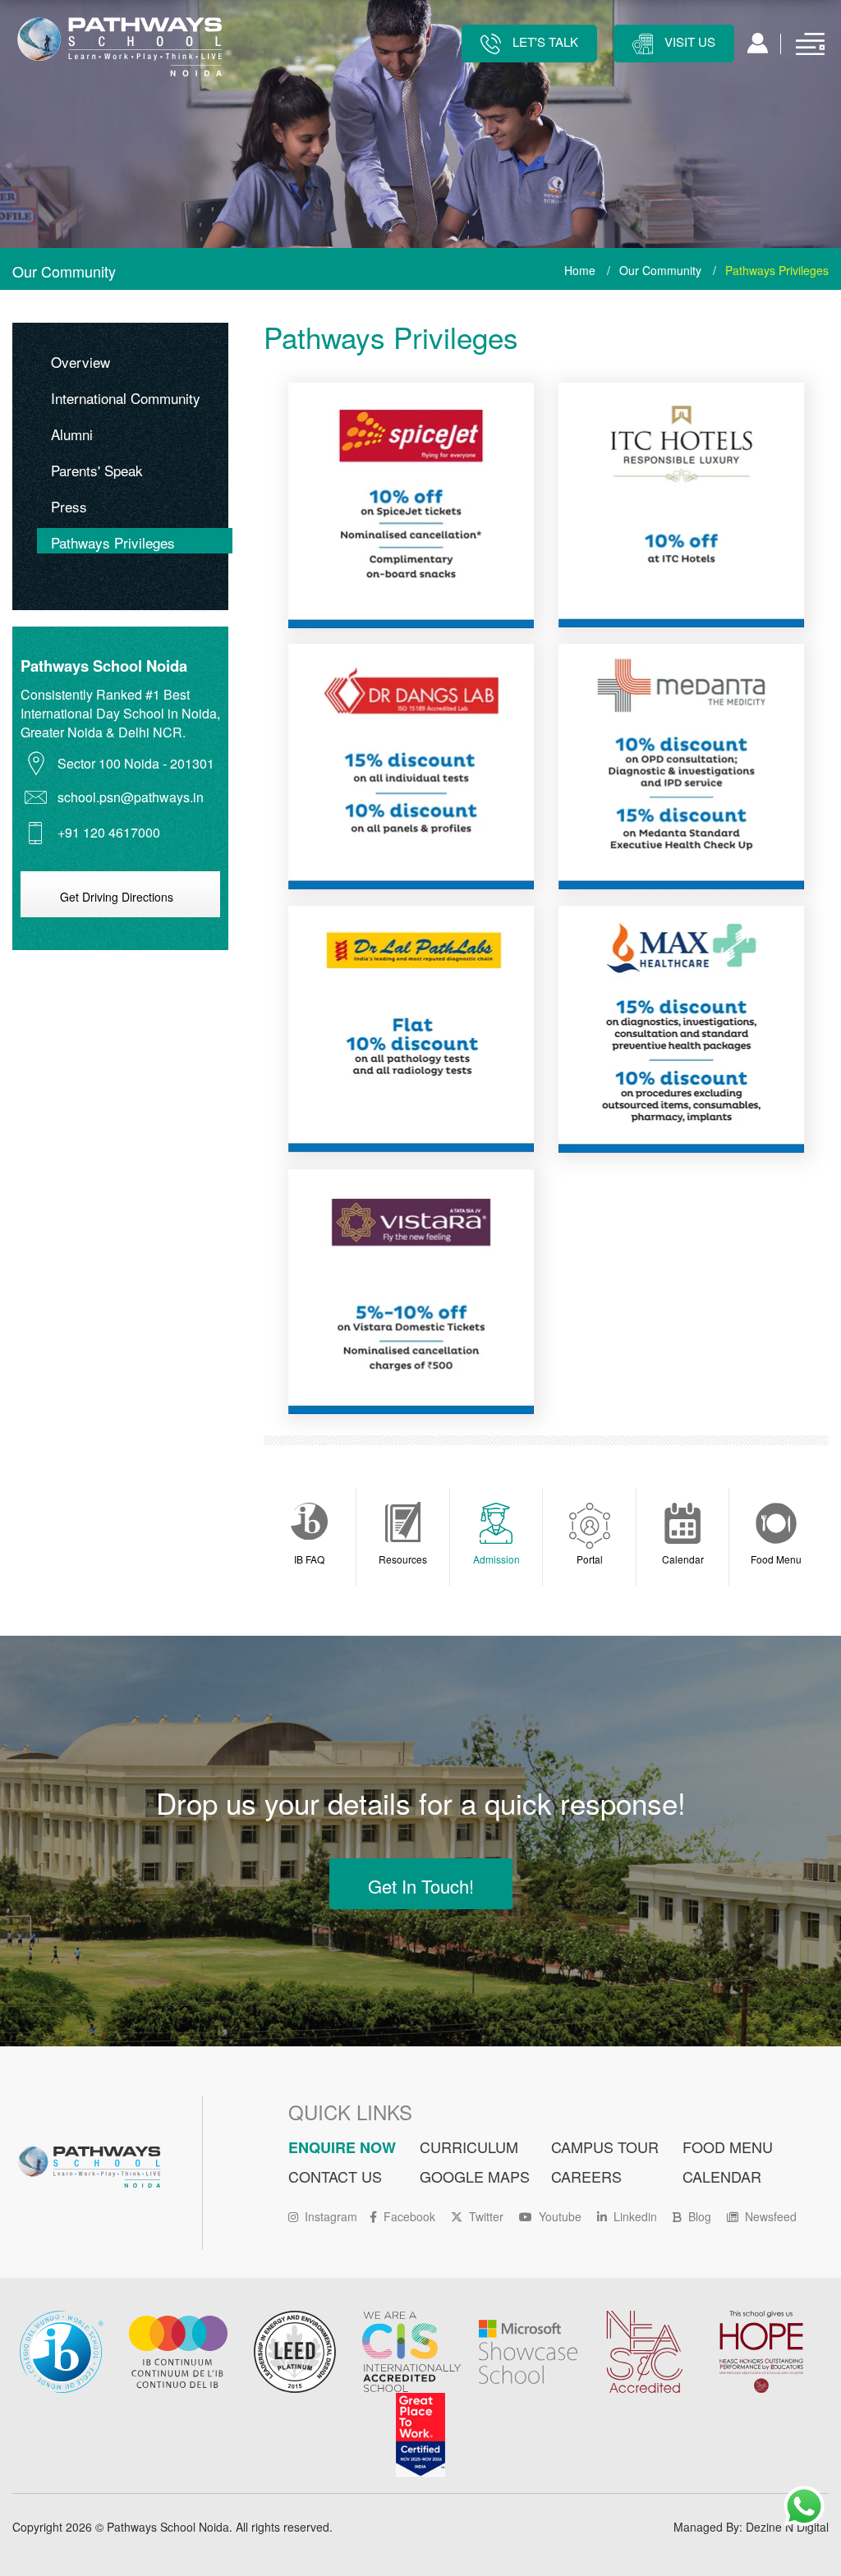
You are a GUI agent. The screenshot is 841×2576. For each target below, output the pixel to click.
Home (580, 270)
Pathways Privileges (113, 542)
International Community (126, 398)
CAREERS (586, 2176)
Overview (80, 362)
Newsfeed (771, 2216)
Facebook (409, 2216)
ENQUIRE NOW (342, 2147)
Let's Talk (544, 41)
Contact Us (335, 2176)
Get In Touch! (421, 1886)
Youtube (560, 2216)
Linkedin (635, 2216)
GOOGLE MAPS (475, 2176)
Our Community (660, 270)
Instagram (331, 2216)
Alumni (72, 434)
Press (69, 506)
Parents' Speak (97, 470)
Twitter (486, 2216)
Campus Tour (605, 2147)
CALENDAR (722, 2176)
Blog (700, 2216)
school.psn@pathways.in (131, 797)
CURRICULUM (469, 2147)
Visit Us (688, 41)
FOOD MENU (728, 2147)
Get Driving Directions (117, 897)
